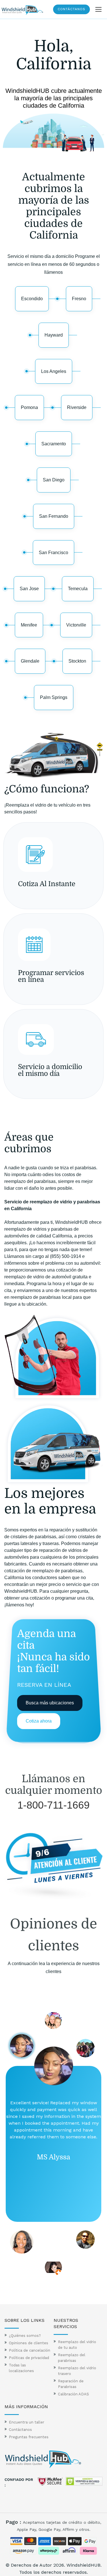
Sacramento (54, 444)
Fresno (79, 299)
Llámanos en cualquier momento (54, 1785)
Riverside (77, 407)
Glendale (30, 661)
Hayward (54, 335)
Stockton (77, 661)
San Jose (29, 589)
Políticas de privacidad (29, 2358)
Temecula (78, 589)
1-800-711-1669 (53, 1805)
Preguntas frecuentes (29, 2437)
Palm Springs (54, 697)
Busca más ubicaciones (50, 1703)
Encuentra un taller (27, 2422)
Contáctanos (71, 9)
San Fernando (54, 516)
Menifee (29, 625)
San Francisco (53, 553)
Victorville (76, 625)
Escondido (32, 299)
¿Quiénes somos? (25, 2336)
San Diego (54, 480)
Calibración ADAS (73, 2394)
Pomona (29, 407)
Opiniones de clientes (29, 2343)
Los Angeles (54, 371)
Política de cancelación (30, 2350)
